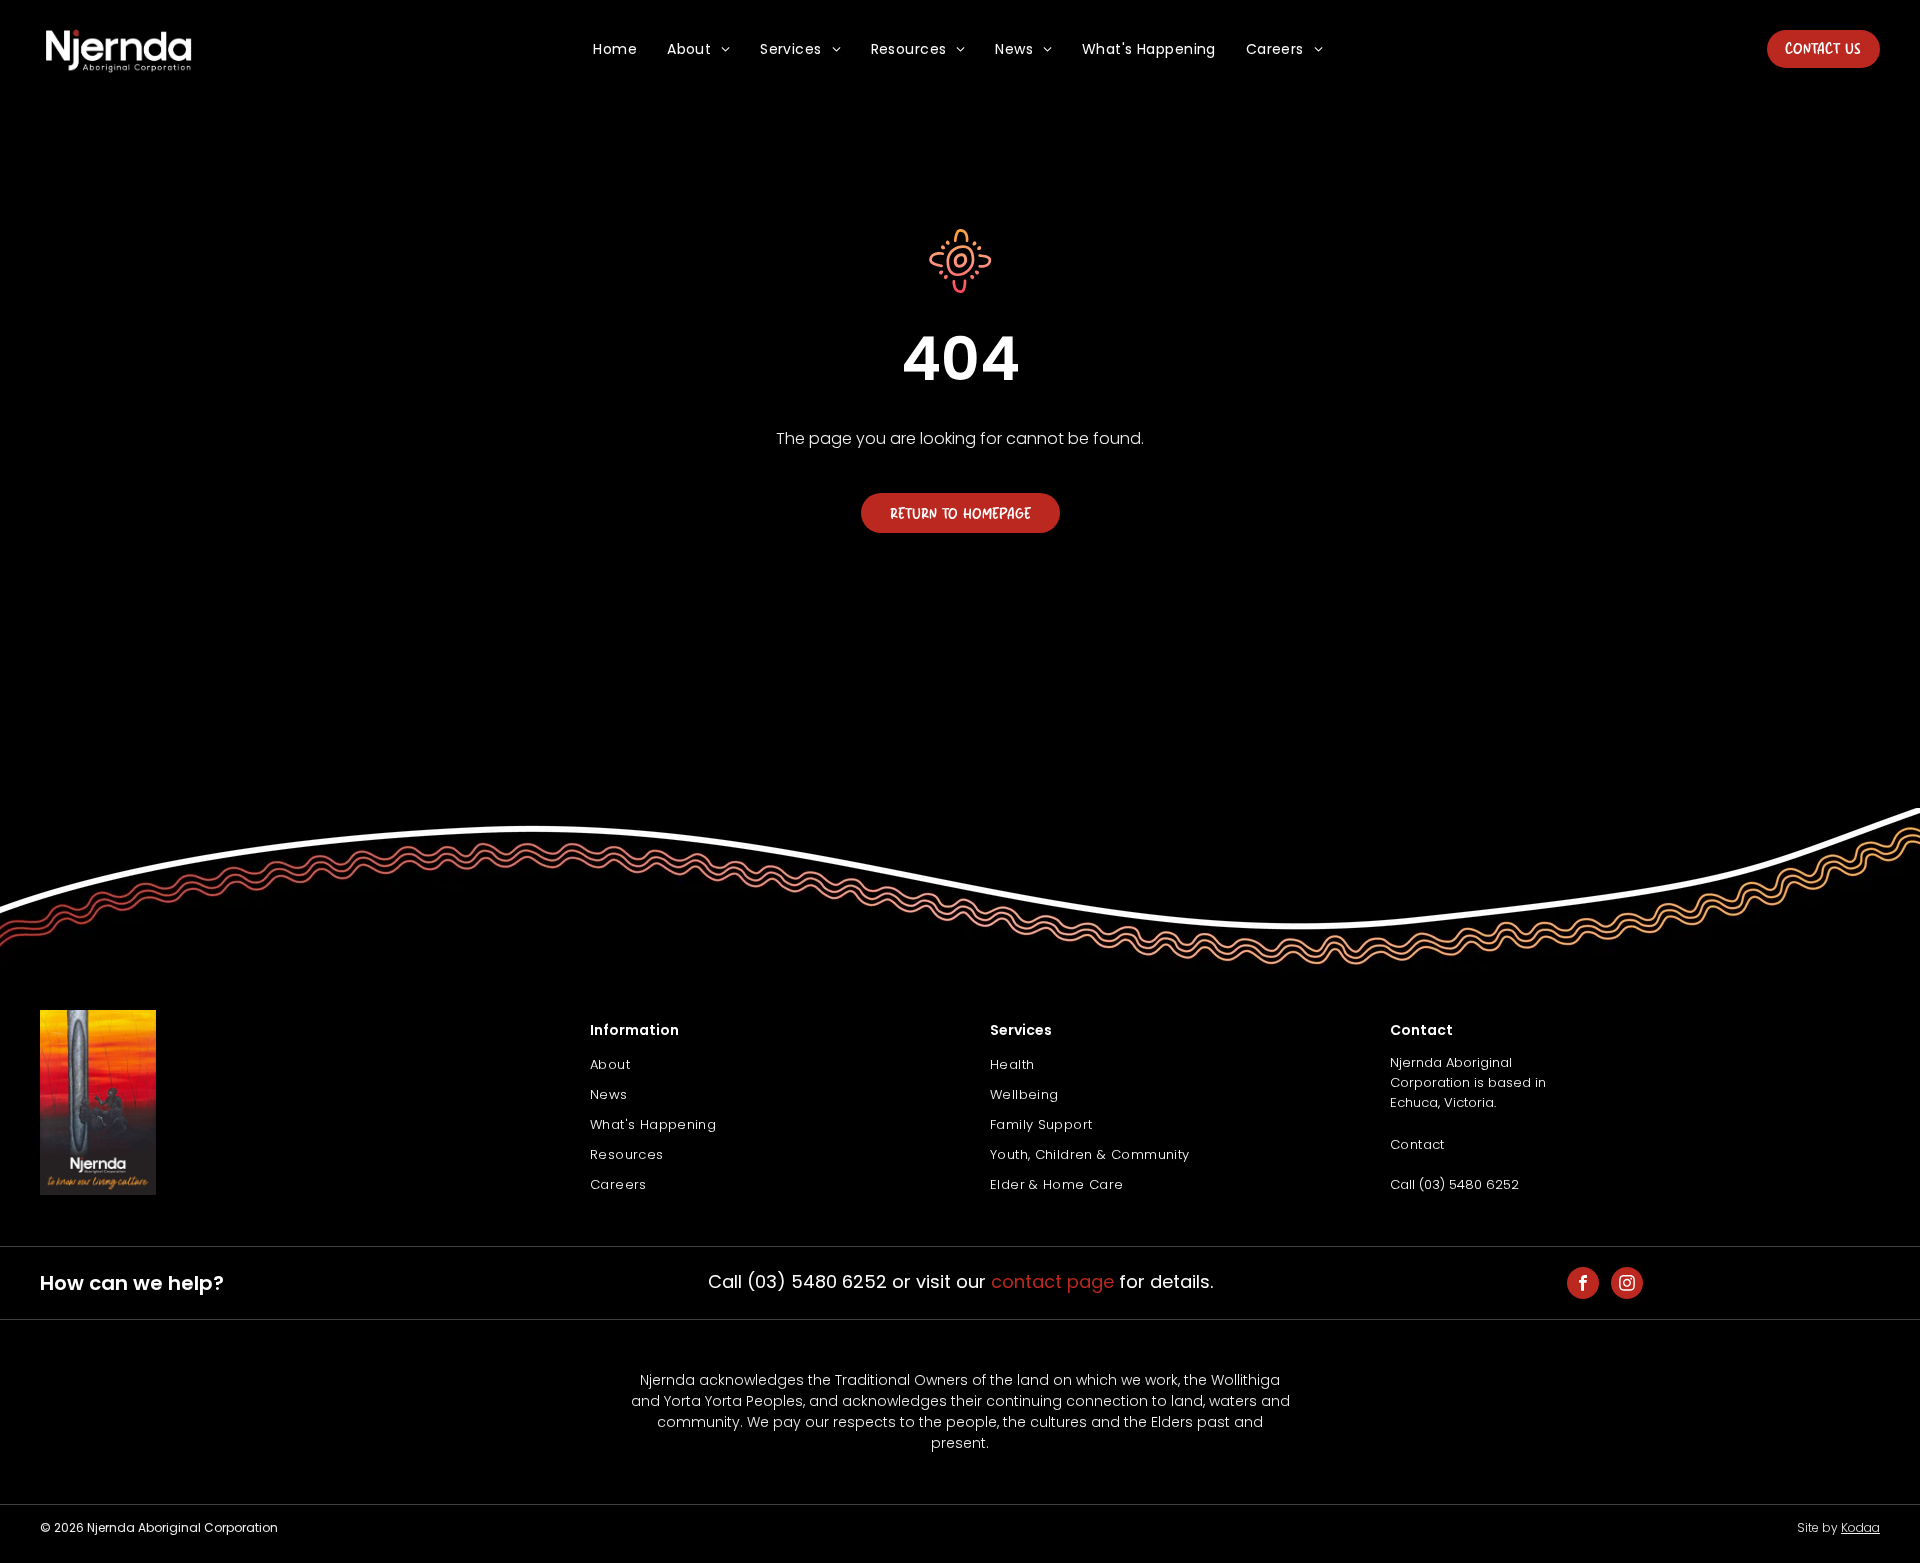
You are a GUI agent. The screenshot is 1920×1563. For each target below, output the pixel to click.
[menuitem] (615, 49)
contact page (1052, 1281)
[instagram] (1627, 1285)
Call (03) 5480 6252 (1454, 1184)
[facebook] (1583, 1285)
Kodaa (1860, 1527)
